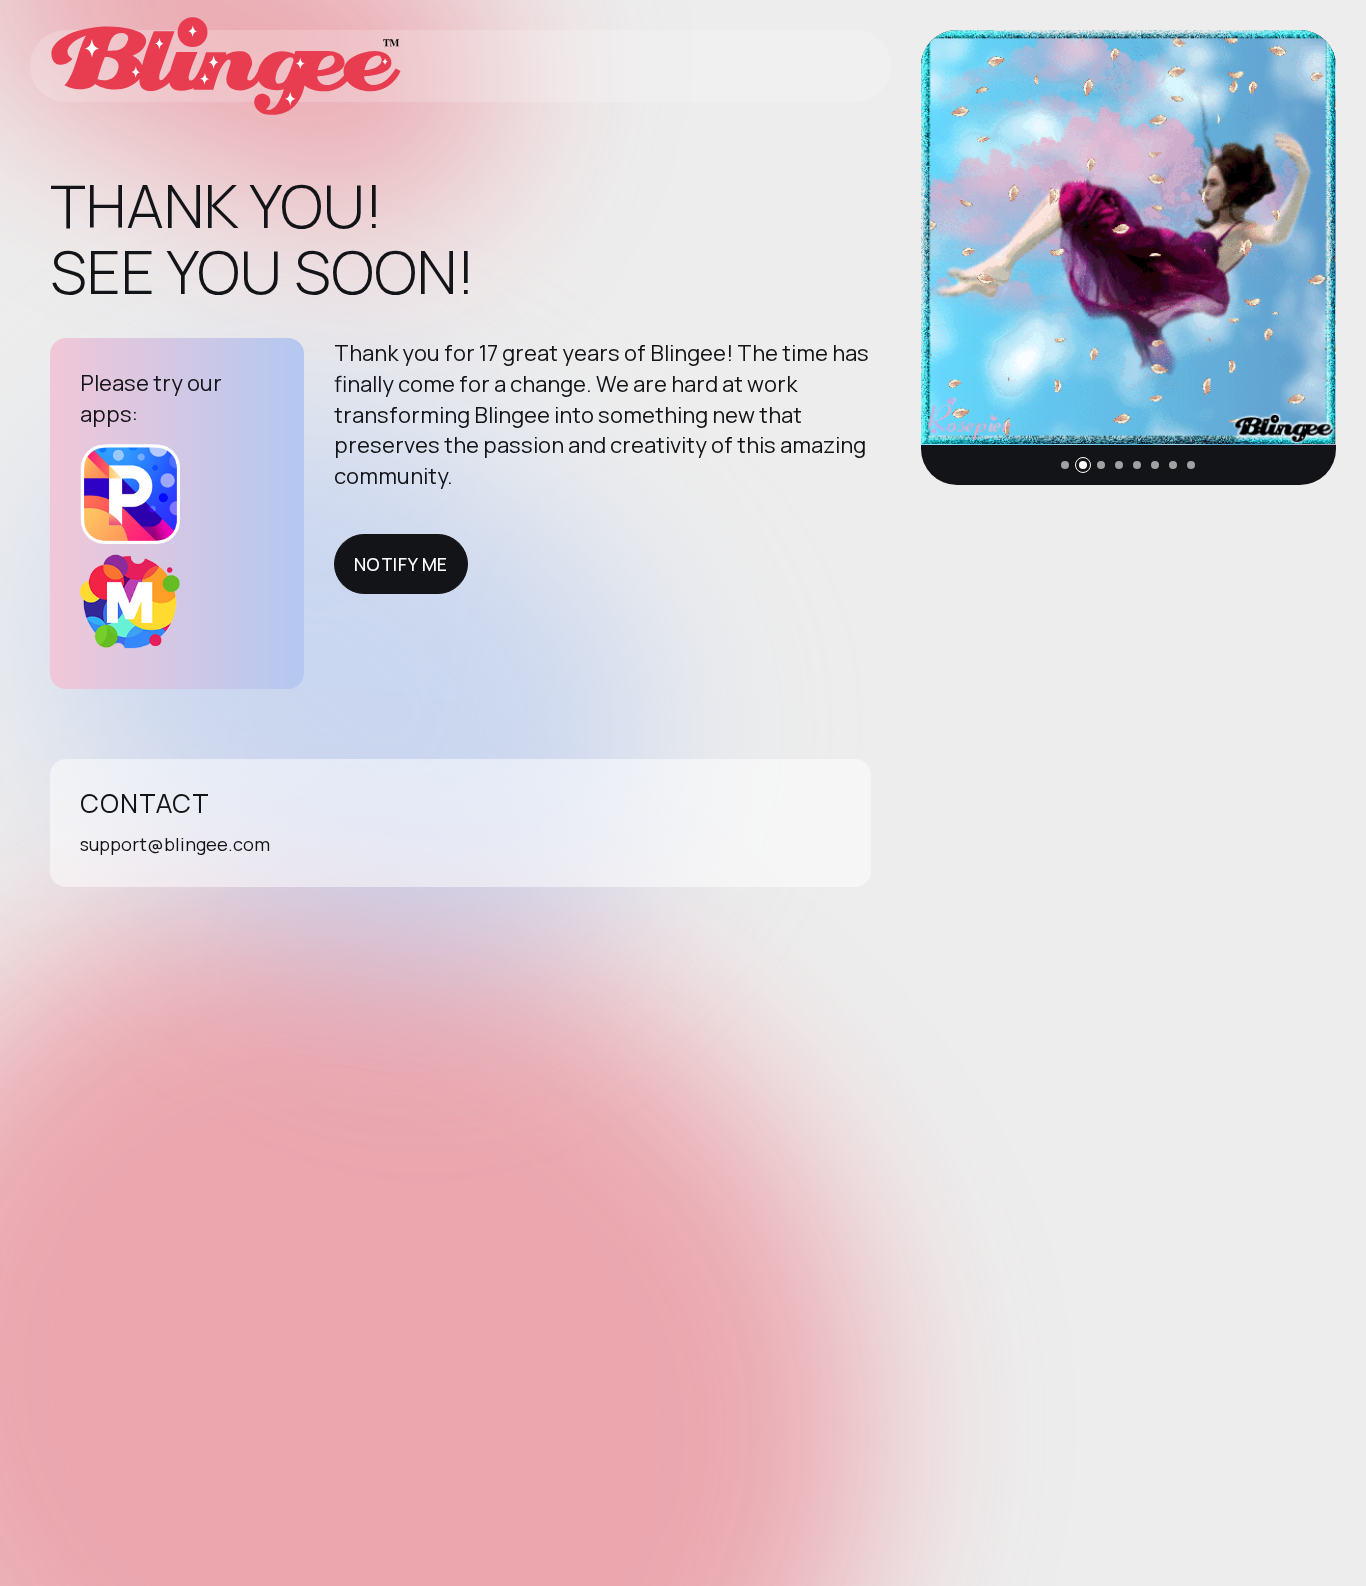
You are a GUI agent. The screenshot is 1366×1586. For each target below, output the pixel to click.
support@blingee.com (175, 844)
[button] (1065, 465)
